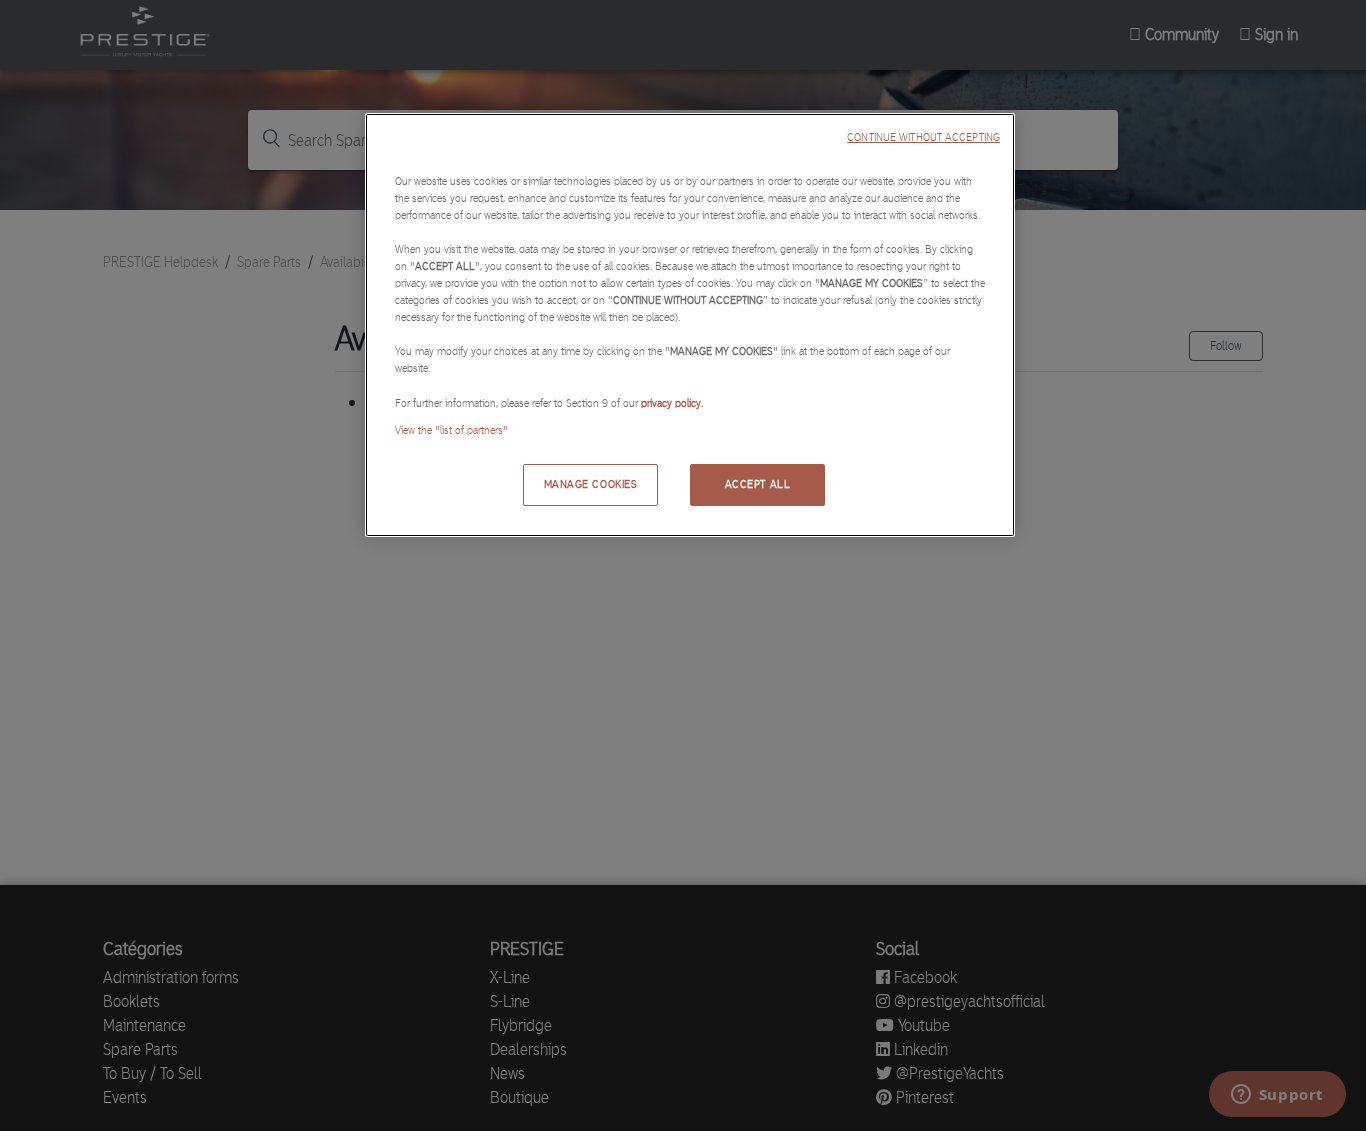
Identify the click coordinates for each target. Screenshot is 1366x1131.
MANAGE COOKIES (591, 484)
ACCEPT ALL (758, 484)
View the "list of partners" (451, 430)
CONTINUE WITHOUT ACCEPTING (923, 137)
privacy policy (671, 403)
